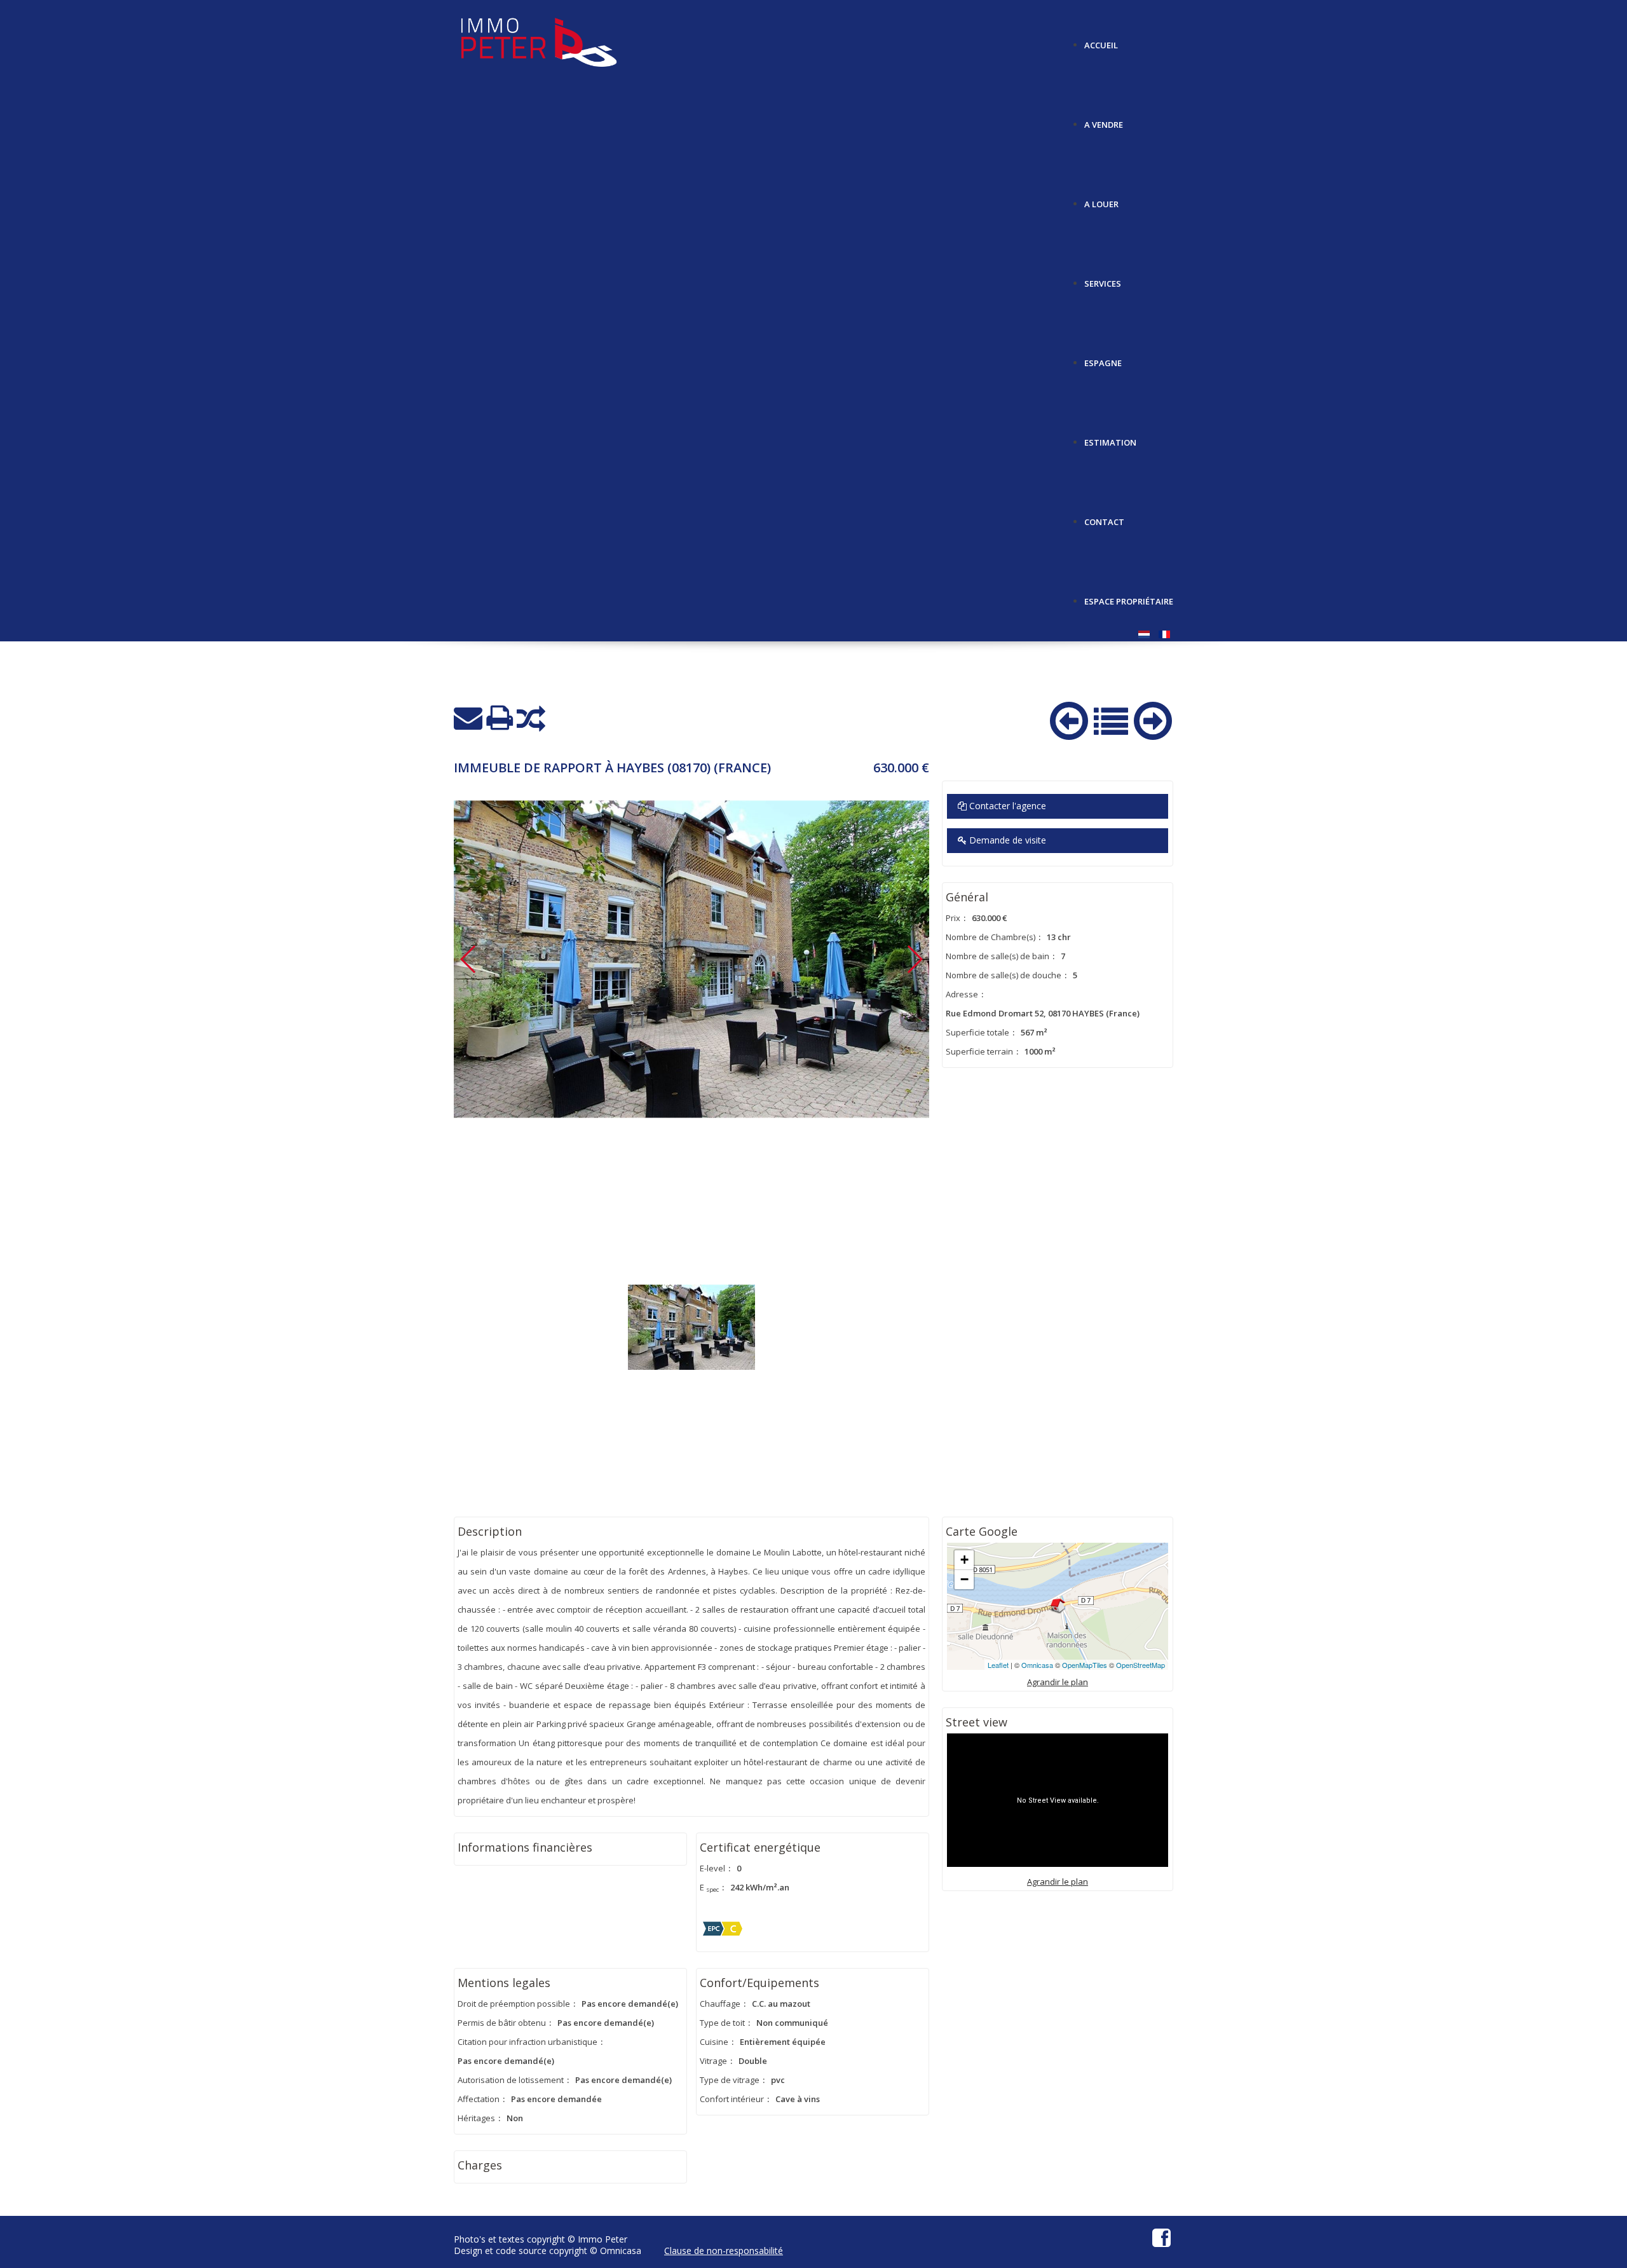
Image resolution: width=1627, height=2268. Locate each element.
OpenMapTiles (1085, 1665)
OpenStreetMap (1140, 1665)
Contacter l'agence (1006, 806)
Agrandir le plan (1058, 1682)
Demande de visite (1006, 840)
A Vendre (1104, 120)
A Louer (1101, 199)
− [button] (964, 1579)
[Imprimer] (500, 718)
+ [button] (964, 1560)
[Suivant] (1153, 718)
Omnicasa (1037, 1665)
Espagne (1103, 358)
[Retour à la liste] (1111, 720)
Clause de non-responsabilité (724, 2251)
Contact (1104, 517)
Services (1103, 279)
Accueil (1101, 40)
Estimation (1110, 438)
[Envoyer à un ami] (468, 718)
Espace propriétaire (1129, 597)
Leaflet (998, 1665)
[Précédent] (1069, 718)
